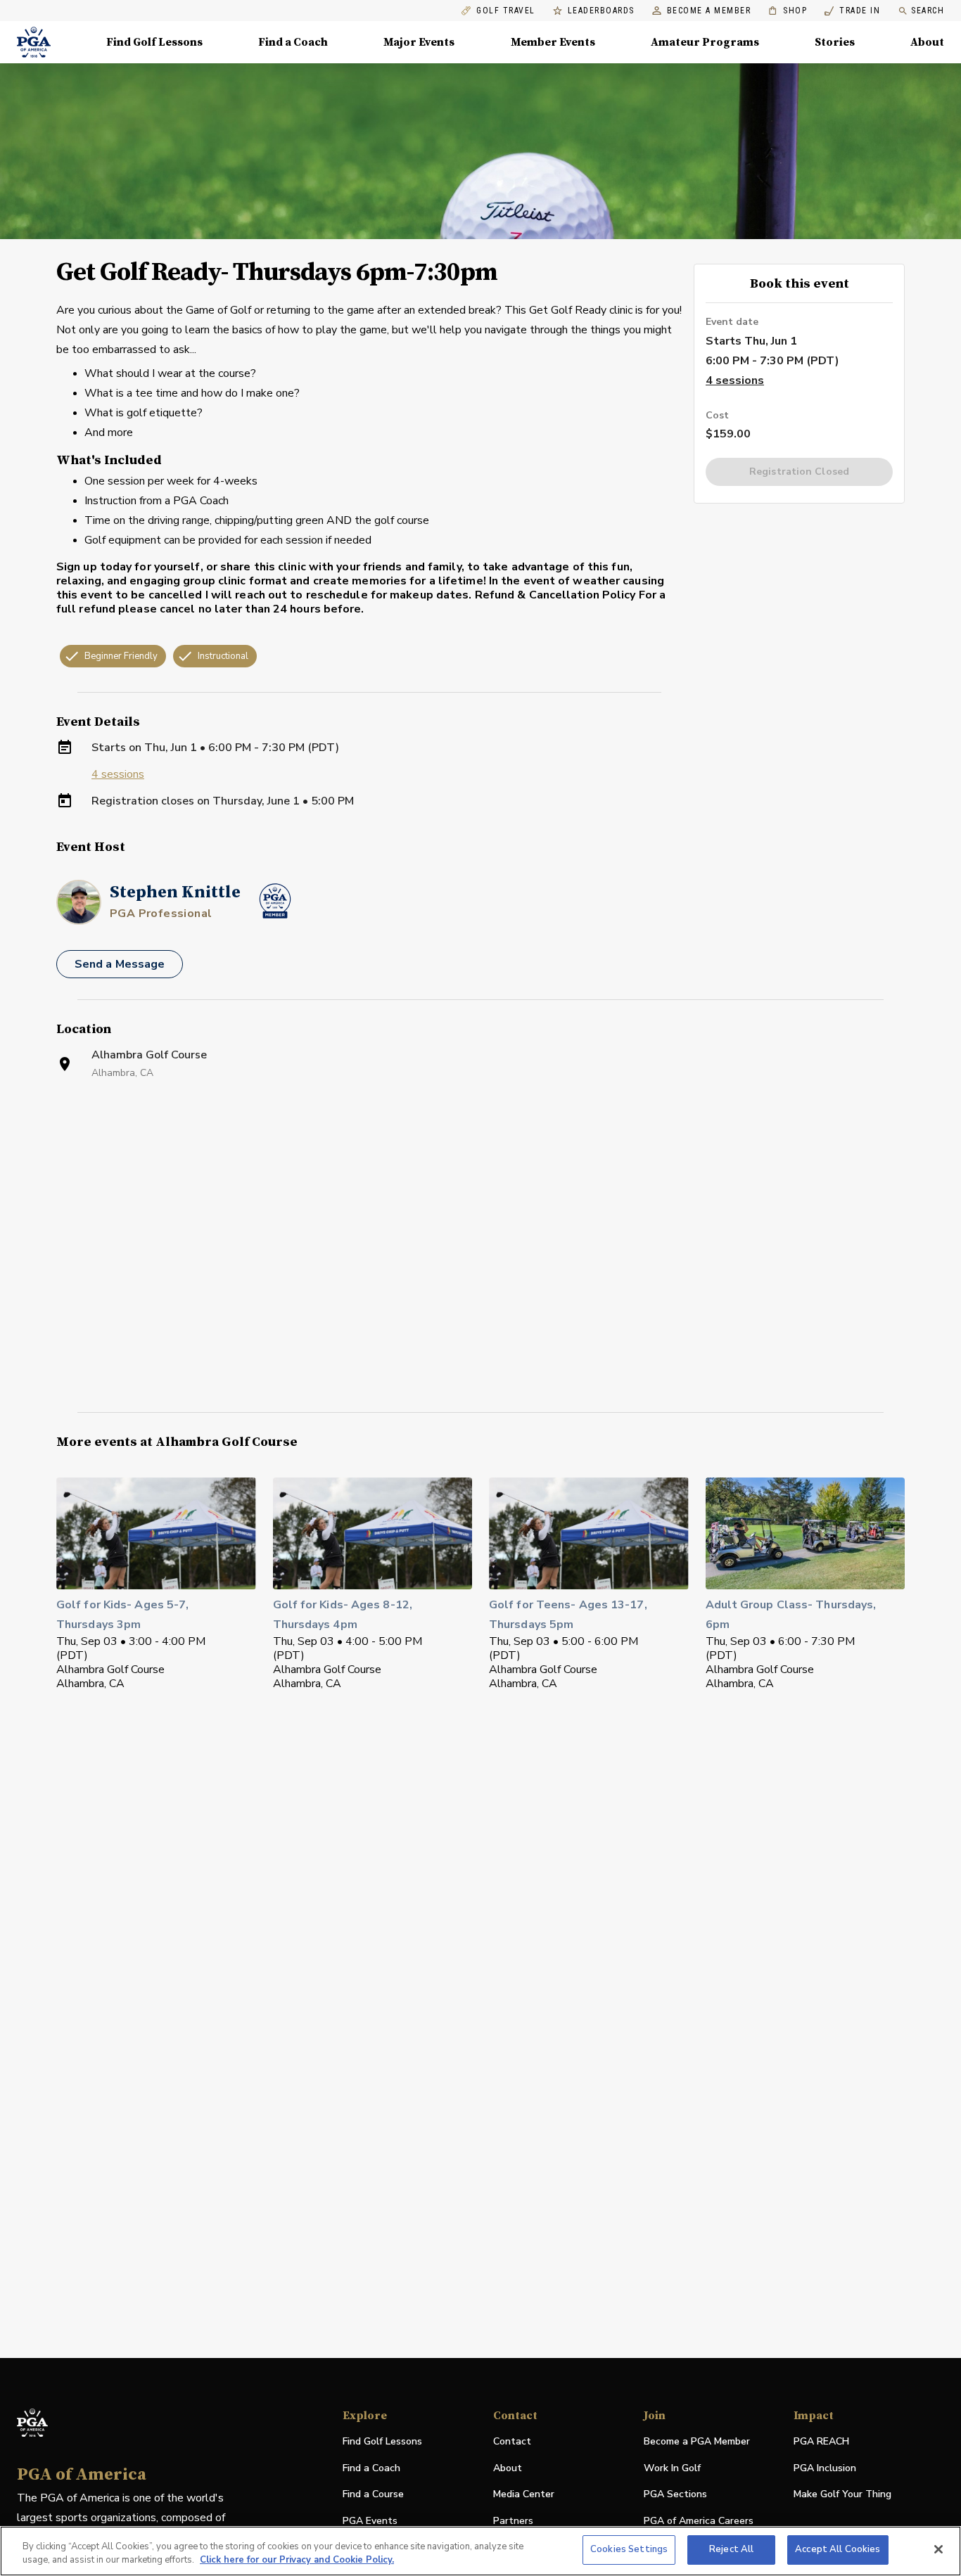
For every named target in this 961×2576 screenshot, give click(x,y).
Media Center (524, 2495)
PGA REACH (821, 2442)
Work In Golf (672, 2468)
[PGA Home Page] (34, 42)
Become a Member (709, 11)
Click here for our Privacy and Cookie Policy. (297, 2561)
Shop (788, 11)
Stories (835, 42)
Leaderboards (601, 11)
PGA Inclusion (825, 2468)
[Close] (938, 2549)
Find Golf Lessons (154, 42)
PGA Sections (675, 2494)
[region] (480, 2551)
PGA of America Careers (699, 2521)
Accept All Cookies (838, 2549)
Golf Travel (506, 11)
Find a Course (373, 2494)
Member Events (553, 42)
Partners (513, 2521)
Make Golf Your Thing (842, 2495)
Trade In (852, 11)
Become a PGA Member (697, 2441)
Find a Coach (293, 42)
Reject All (731, 2549)
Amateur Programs (705, 42)
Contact (512, 2441)
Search (928, 11)
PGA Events (370, 2521)
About (927, 42)
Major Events (419, 42)
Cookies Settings (629, 2549)
